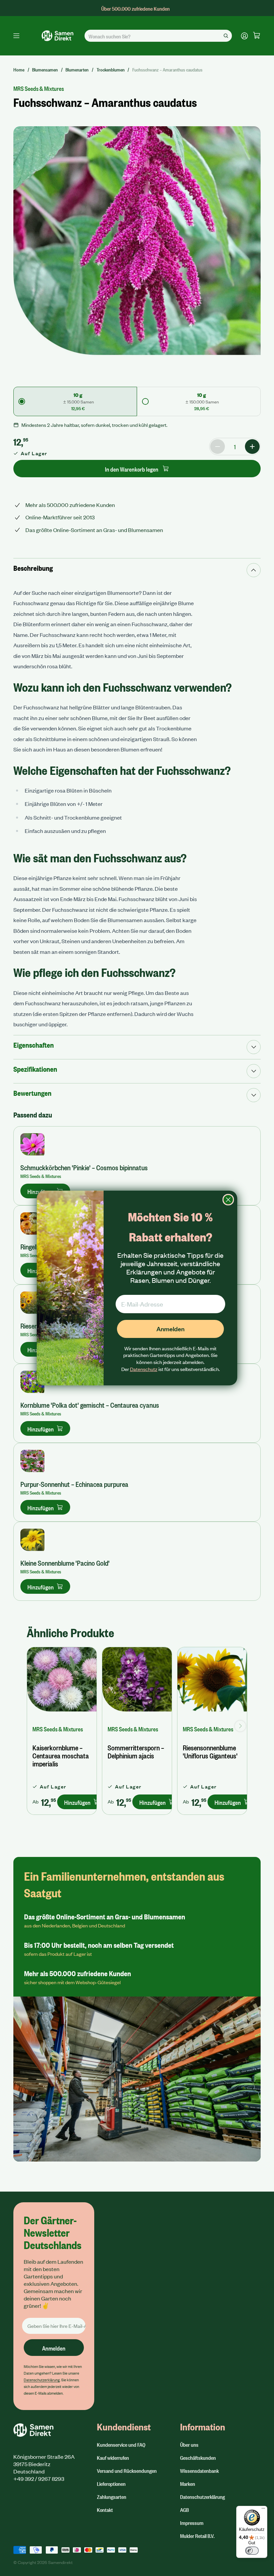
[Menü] (263, 2510)
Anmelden (170, 1329)
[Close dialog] (228, 1200)
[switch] (252, 2551)
